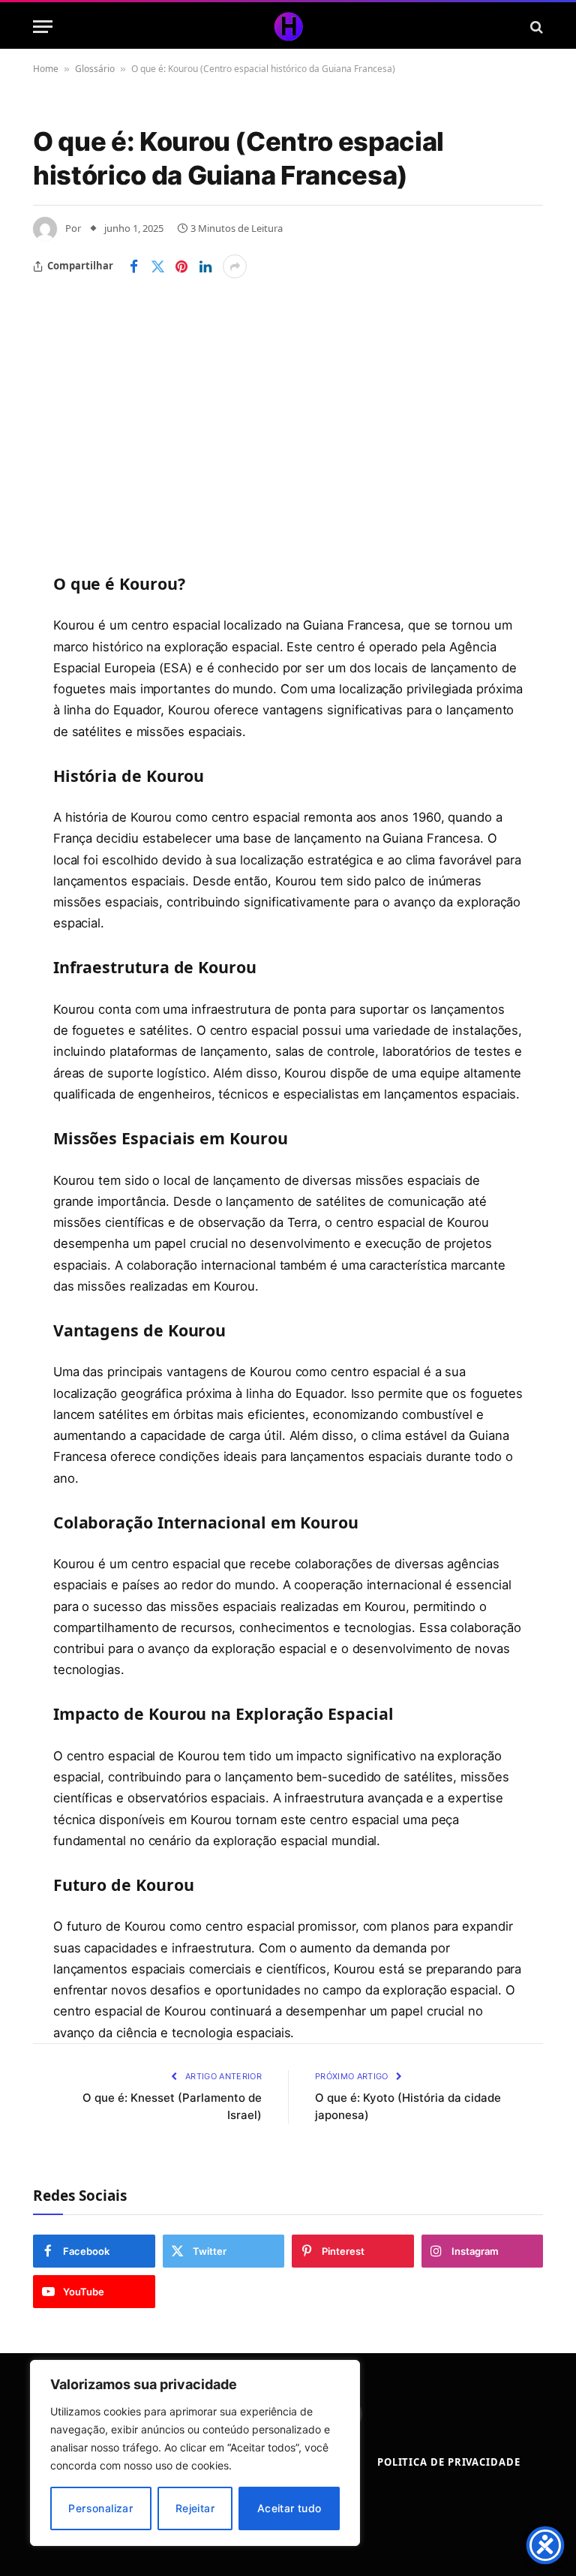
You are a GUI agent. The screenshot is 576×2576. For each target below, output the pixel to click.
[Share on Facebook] (133, 266)
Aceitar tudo (289, 2508)
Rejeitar (195, 2508)
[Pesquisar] (535, 27)
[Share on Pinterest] (181, 266)
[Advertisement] (288, 391)
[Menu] (43, 27)
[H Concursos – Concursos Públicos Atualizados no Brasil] (288, 27)
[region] (195, 2453)
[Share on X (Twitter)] (157, 266)
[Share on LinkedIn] (205, 266)
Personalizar (100, 2508)
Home (46, 69)
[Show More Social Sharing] (235, 266)
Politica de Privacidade (449, 2462)
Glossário (95, 69)
